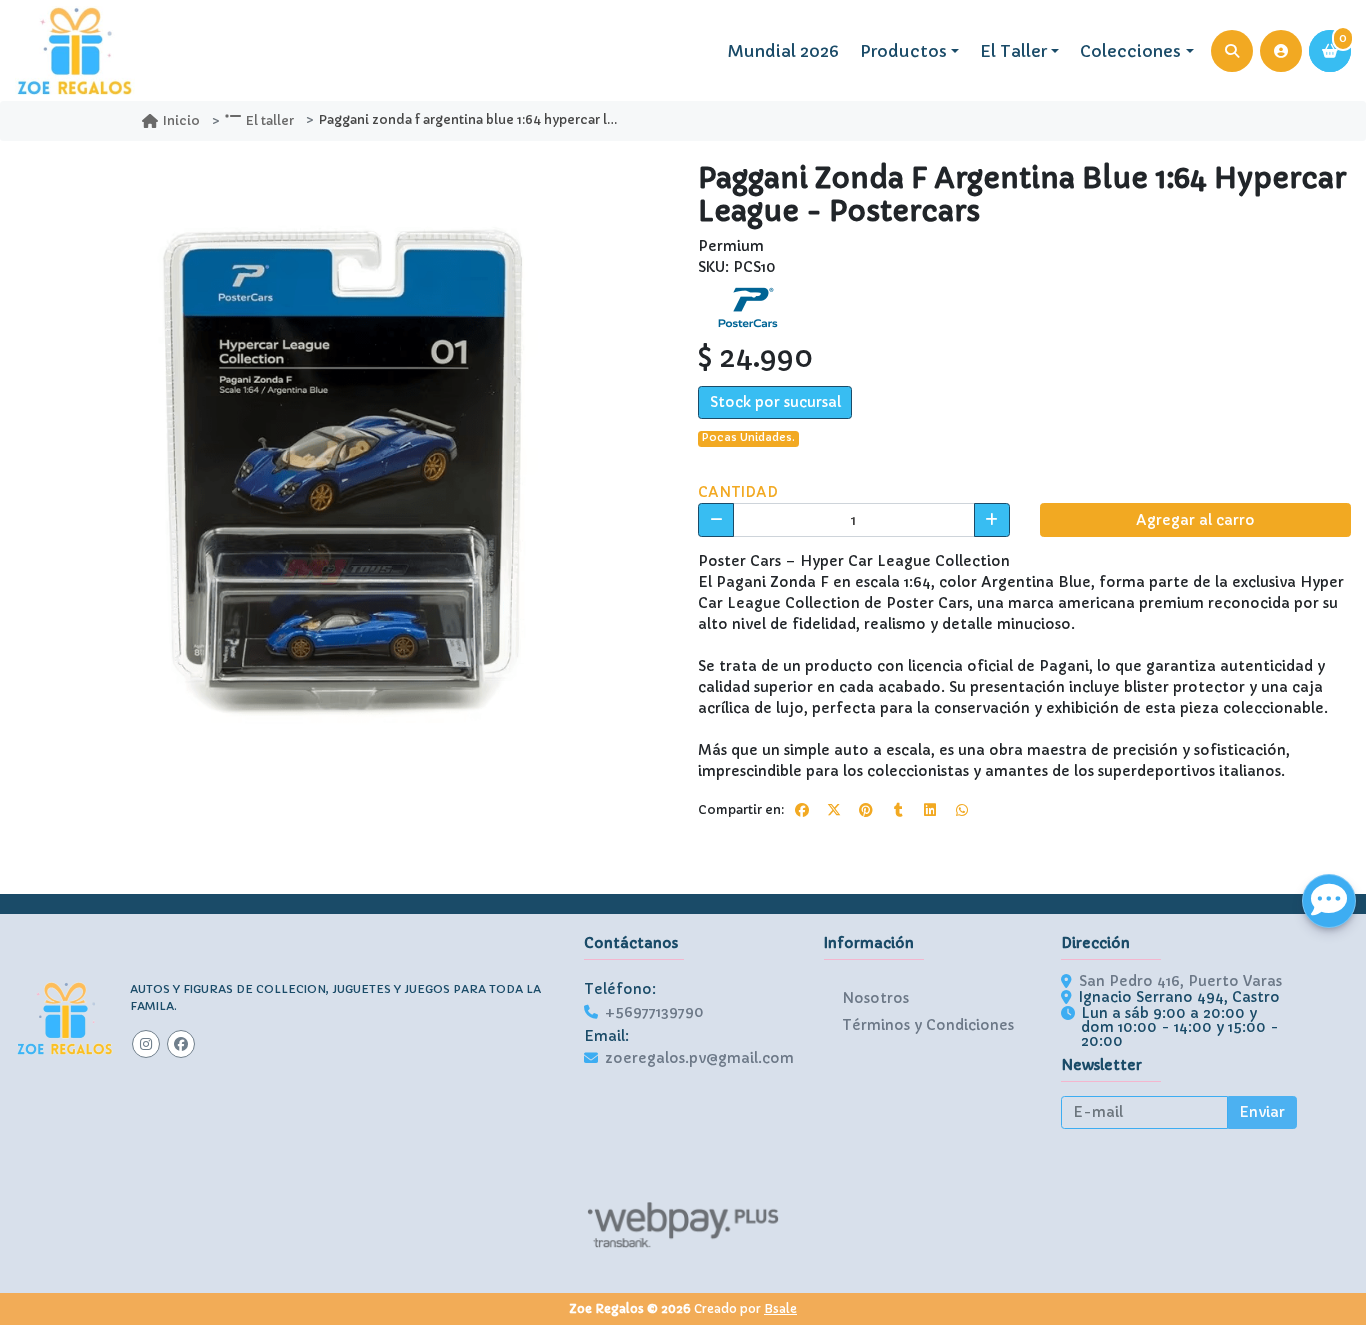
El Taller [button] (1013, 51)
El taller (270, 120)
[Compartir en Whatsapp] (962, 810)
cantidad (738, 492)
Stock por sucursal (775, 402)
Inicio (181, 120)
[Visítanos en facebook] (181, 1044)
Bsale (780, 1308)
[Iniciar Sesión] (1281, 51)
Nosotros (875, 998)
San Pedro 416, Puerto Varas (1180, 981)
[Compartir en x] (834, 810)
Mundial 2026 (783, 51)
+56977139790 (654, 1012)
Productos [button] (903, 51)
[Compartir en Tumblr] (898, 810)
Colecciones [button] (1130, 51)
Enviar (1262, 1112)
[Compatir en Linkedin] (930, 810)
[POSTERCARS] (748, 306)
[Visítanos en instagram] (146, 1044)
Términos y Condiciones (928, 1025)
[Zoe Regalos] (75, 51)
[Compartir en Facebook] (802, 810)
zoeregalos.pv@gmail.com (699, 1058)
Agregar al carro (1195, 520)
